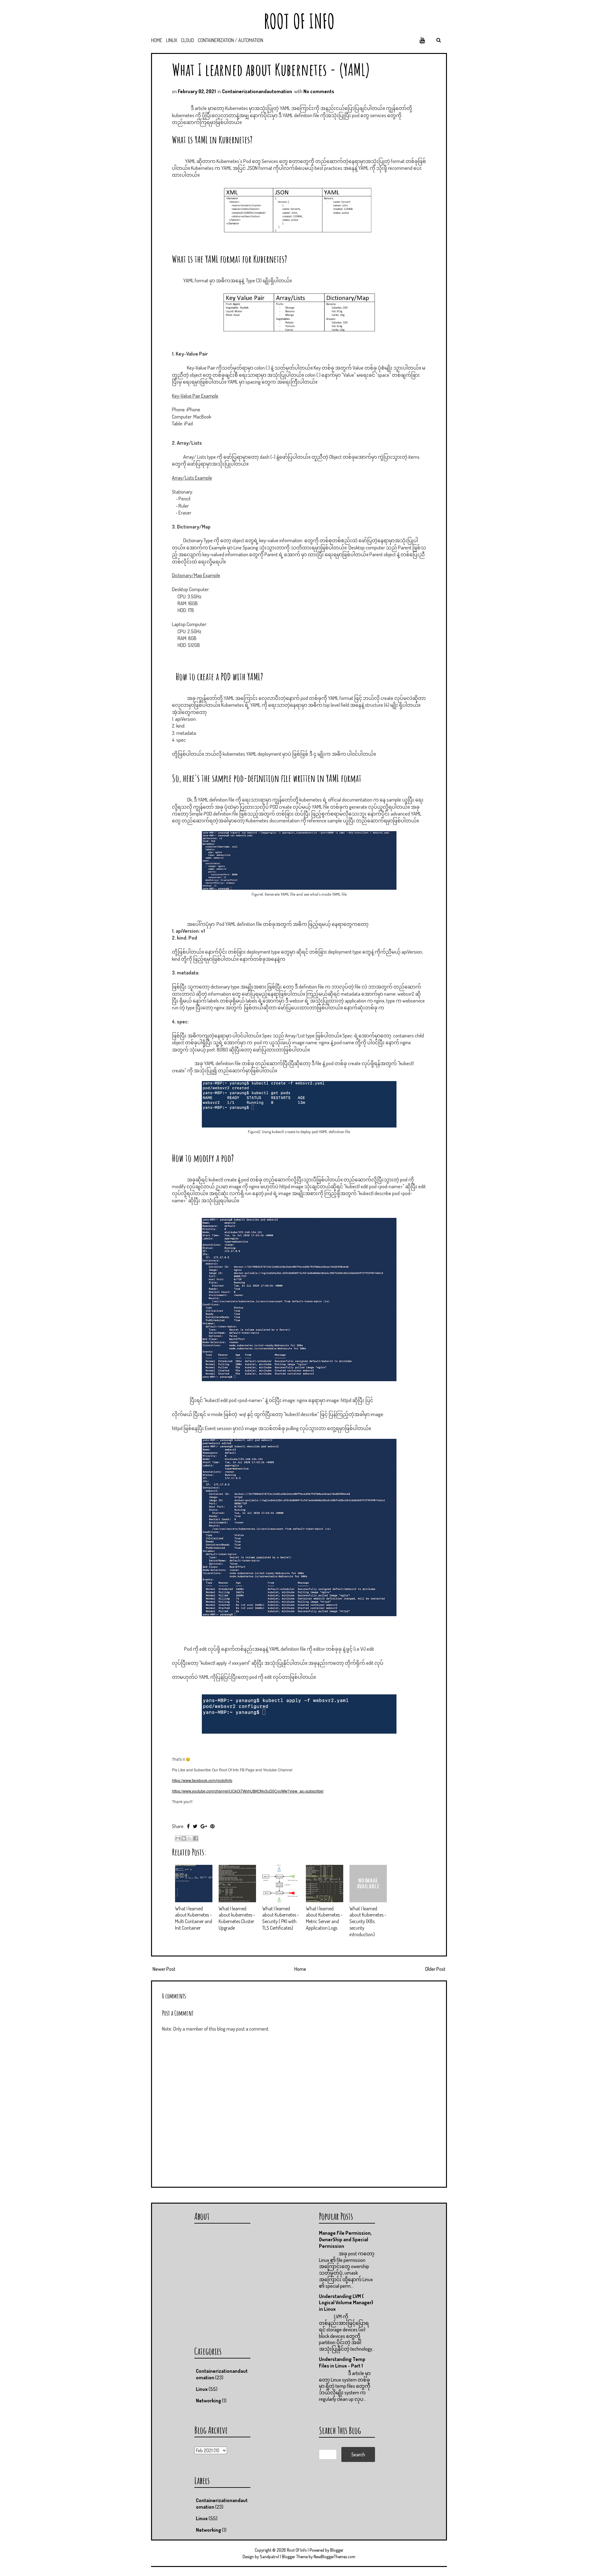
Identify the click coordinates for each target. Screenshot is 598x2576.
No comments (319, 91)
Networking (209, 2401)
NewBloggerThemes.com (335, 2557)
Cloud (187, 40)
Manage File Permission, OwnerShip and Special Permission (345, 2239)
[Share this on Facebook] (188, 1826)
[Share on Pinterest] (212, 1826)
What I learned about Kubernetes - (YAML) (271, 69)
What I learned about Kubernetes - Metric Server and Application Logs (324, 1918)
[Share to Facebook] (196, 1838)
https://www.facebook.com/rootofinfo (202, 1780)
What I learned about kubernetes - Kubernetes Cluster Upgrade (237, 1918)
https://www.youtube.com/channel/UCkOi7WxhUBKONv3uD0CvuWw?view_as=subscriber (248, 1791)
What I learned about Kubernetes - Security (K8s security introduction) (368, 1921)
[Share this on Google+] (204, 1826)
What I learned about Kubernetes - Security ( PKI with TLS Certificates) (281, 1918)
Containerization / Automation (230, 40)
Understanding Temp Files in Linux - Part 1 (342, 2362)
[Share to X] (190, 1838)
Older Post (435, 1969)
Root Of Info (299, 21)
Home (157, 40)
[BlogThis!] (184, 1838)
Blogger (337, 2550)
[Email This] (178, 1838)
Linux (172, 40)
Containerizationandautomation (257, 91)
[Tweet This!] (195, 1826)
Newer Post (164, 1969)
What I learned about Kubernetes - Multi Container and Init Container (194, 1918)
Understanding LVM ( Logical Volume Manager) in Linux (346, 2303)
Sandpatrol (269, 2557)
